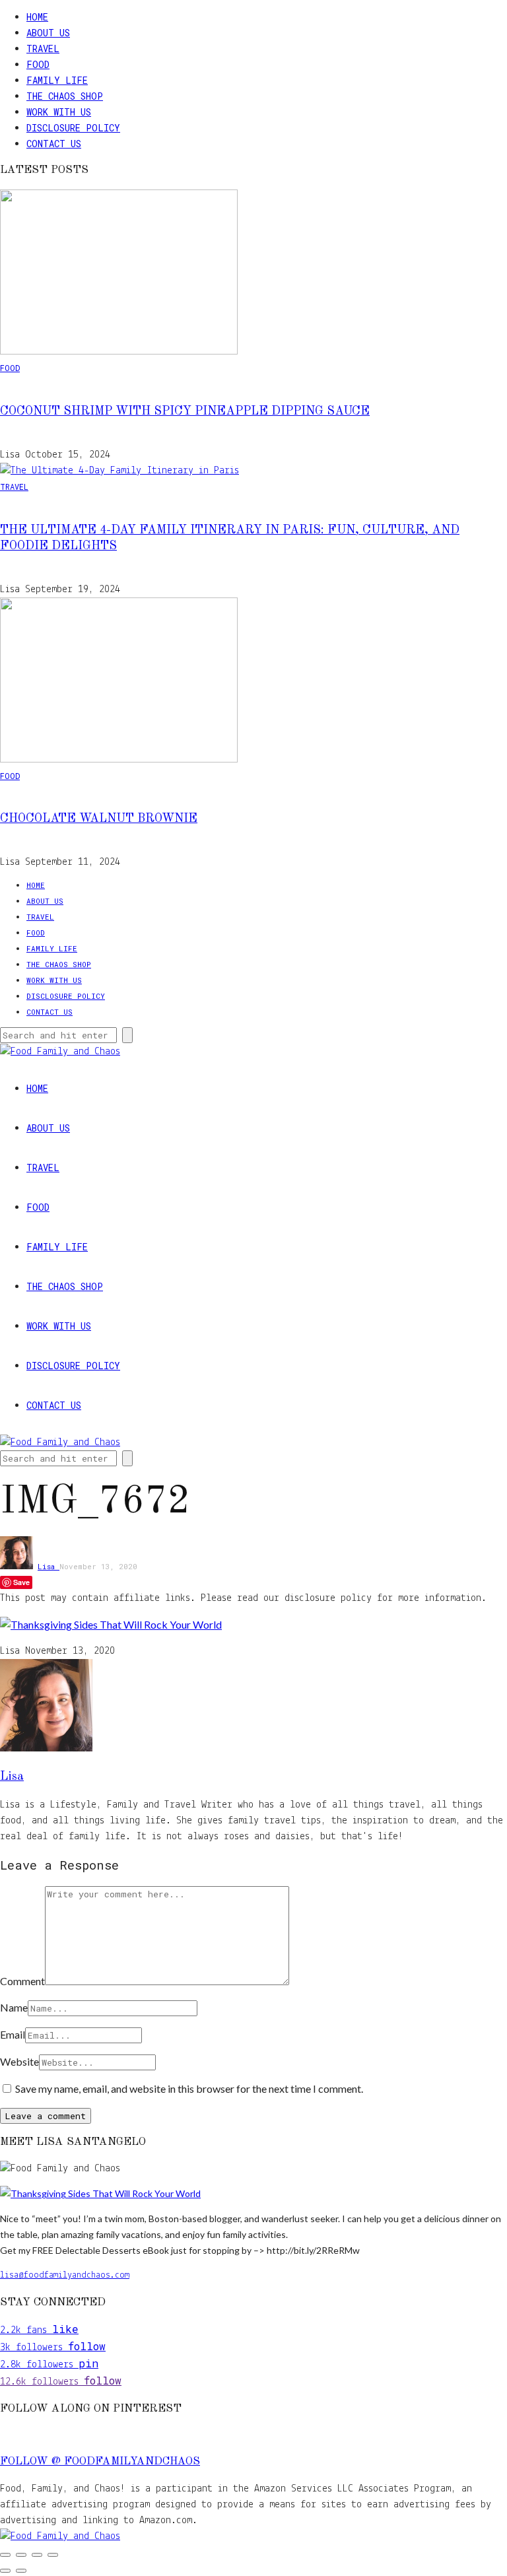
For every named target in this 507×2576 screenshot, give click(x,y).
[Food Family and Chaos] (60, 2536)
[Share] (37, 2555)
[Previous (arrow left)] (5, 2571)
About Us (48, 33)
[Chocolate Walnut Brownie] (119, 760)
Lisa (49, 1566)
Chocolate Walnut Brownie (99, 819)
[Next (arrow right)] (21, 2571)
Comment (22, 1981)
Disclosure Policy (73, 128)
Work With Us (59, 112)
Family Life (57, 80)
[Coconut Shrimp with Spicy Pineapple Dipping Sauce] (119, 352)
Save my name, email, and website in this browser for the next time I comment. (189, 2088)
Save (21, 1582)
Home (37, 17)
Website (19, 2061)
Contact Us (54, 144)
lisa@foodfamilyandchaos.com (65, 2275)
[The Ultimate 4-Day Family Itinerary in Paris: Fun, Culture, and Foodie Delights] (119, 471)
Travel (43, 49)
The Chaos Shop (65, 96)
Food (38, 64)
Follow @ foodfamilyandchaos (100, 2462)
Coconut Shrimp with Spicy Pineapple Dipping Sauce (185, 411)
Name (14, 2007)
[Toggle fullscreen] (21, 2555)
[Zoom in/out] (5, 2555)
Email (13, 2034)
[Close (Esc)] (53, 2555)
